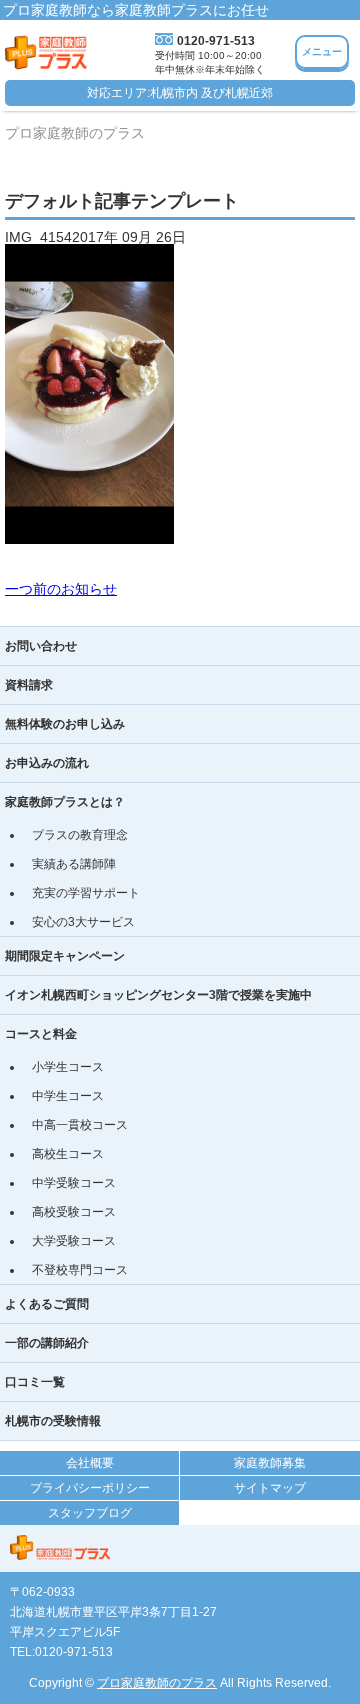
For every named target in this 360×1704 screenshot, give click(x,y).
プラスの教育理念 (80, 835)
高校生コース (68, 1154)
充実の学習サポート (86, 893)
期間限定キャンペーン (65, 956)
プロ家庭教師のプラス (157, 1683)
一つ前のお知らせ (61, 589)
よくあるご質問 (47, 1304)
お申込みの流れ (47, 763)
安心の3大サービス (83, 922)
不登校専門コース (80, 1270)
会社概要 (90, 1463)
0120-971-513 (216, 41)
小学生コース (68, 1067)
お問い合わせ (41, 646)
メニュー (322, 51)
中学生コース (68, 1096)
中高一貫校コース (80, 1125)
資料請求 (29, 685)
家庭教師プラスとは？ (65, 802)
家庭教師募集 (270, 1463)
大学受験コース (74, 1241)
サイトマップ (270, 1488)
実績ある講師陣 (74, 864)
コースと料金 (41, 1034)
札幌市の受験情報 (53, 1421)
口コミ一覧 (35, 1382)
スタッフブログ (90, 1513)
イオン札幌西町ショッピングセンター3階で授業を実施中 (158, 995)
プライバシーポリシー (90, 1488)
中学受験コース (74, 1183)
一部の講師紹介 (47, 1343)
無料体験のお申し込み (65, 724)
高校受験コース (74, 1212)
